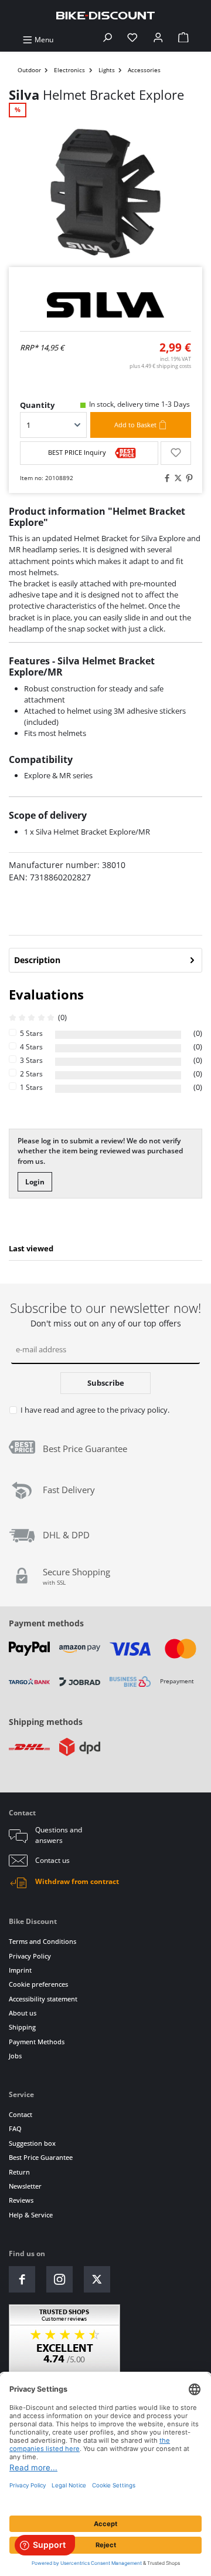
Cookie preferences (38, 1984)
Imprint (20, 1970)
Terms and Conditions (42, 1941)
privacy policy (144, 1410)
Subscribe (106, 1383)
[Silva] (105, 305)
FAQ (15, 2128)
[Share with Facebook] (165, 479)
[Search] (107, 40)
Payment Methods (37, 2042)
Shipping (22, 2027)
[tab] (105, 960)
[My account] (158, 40)
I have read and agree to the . (95, 1410)
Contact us (52, 1860)
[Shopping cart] (183, 40)
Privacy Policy (30, 1956)
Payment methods (46, 1623)
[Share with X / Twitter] (176, 479)
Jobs (15, 2056)
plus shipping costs (160, 366)
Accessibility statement (43, 1999)
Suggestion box (32, 2143)
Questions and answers (59, 1835)
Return (19, 2172)
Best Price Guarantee (41, 2157)
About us (23, 2013)
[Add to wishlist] (176, 453)
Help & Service (31, 2215)
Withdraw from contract (77, 1881)
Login (35, 1182)
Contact (21, 2114)
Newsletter (25, 2186)
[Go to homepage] (105, 15)
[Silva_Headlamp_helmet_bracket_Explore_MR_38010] (105, 193)
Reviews (21, 2200)
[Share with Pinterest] (188, 479)
